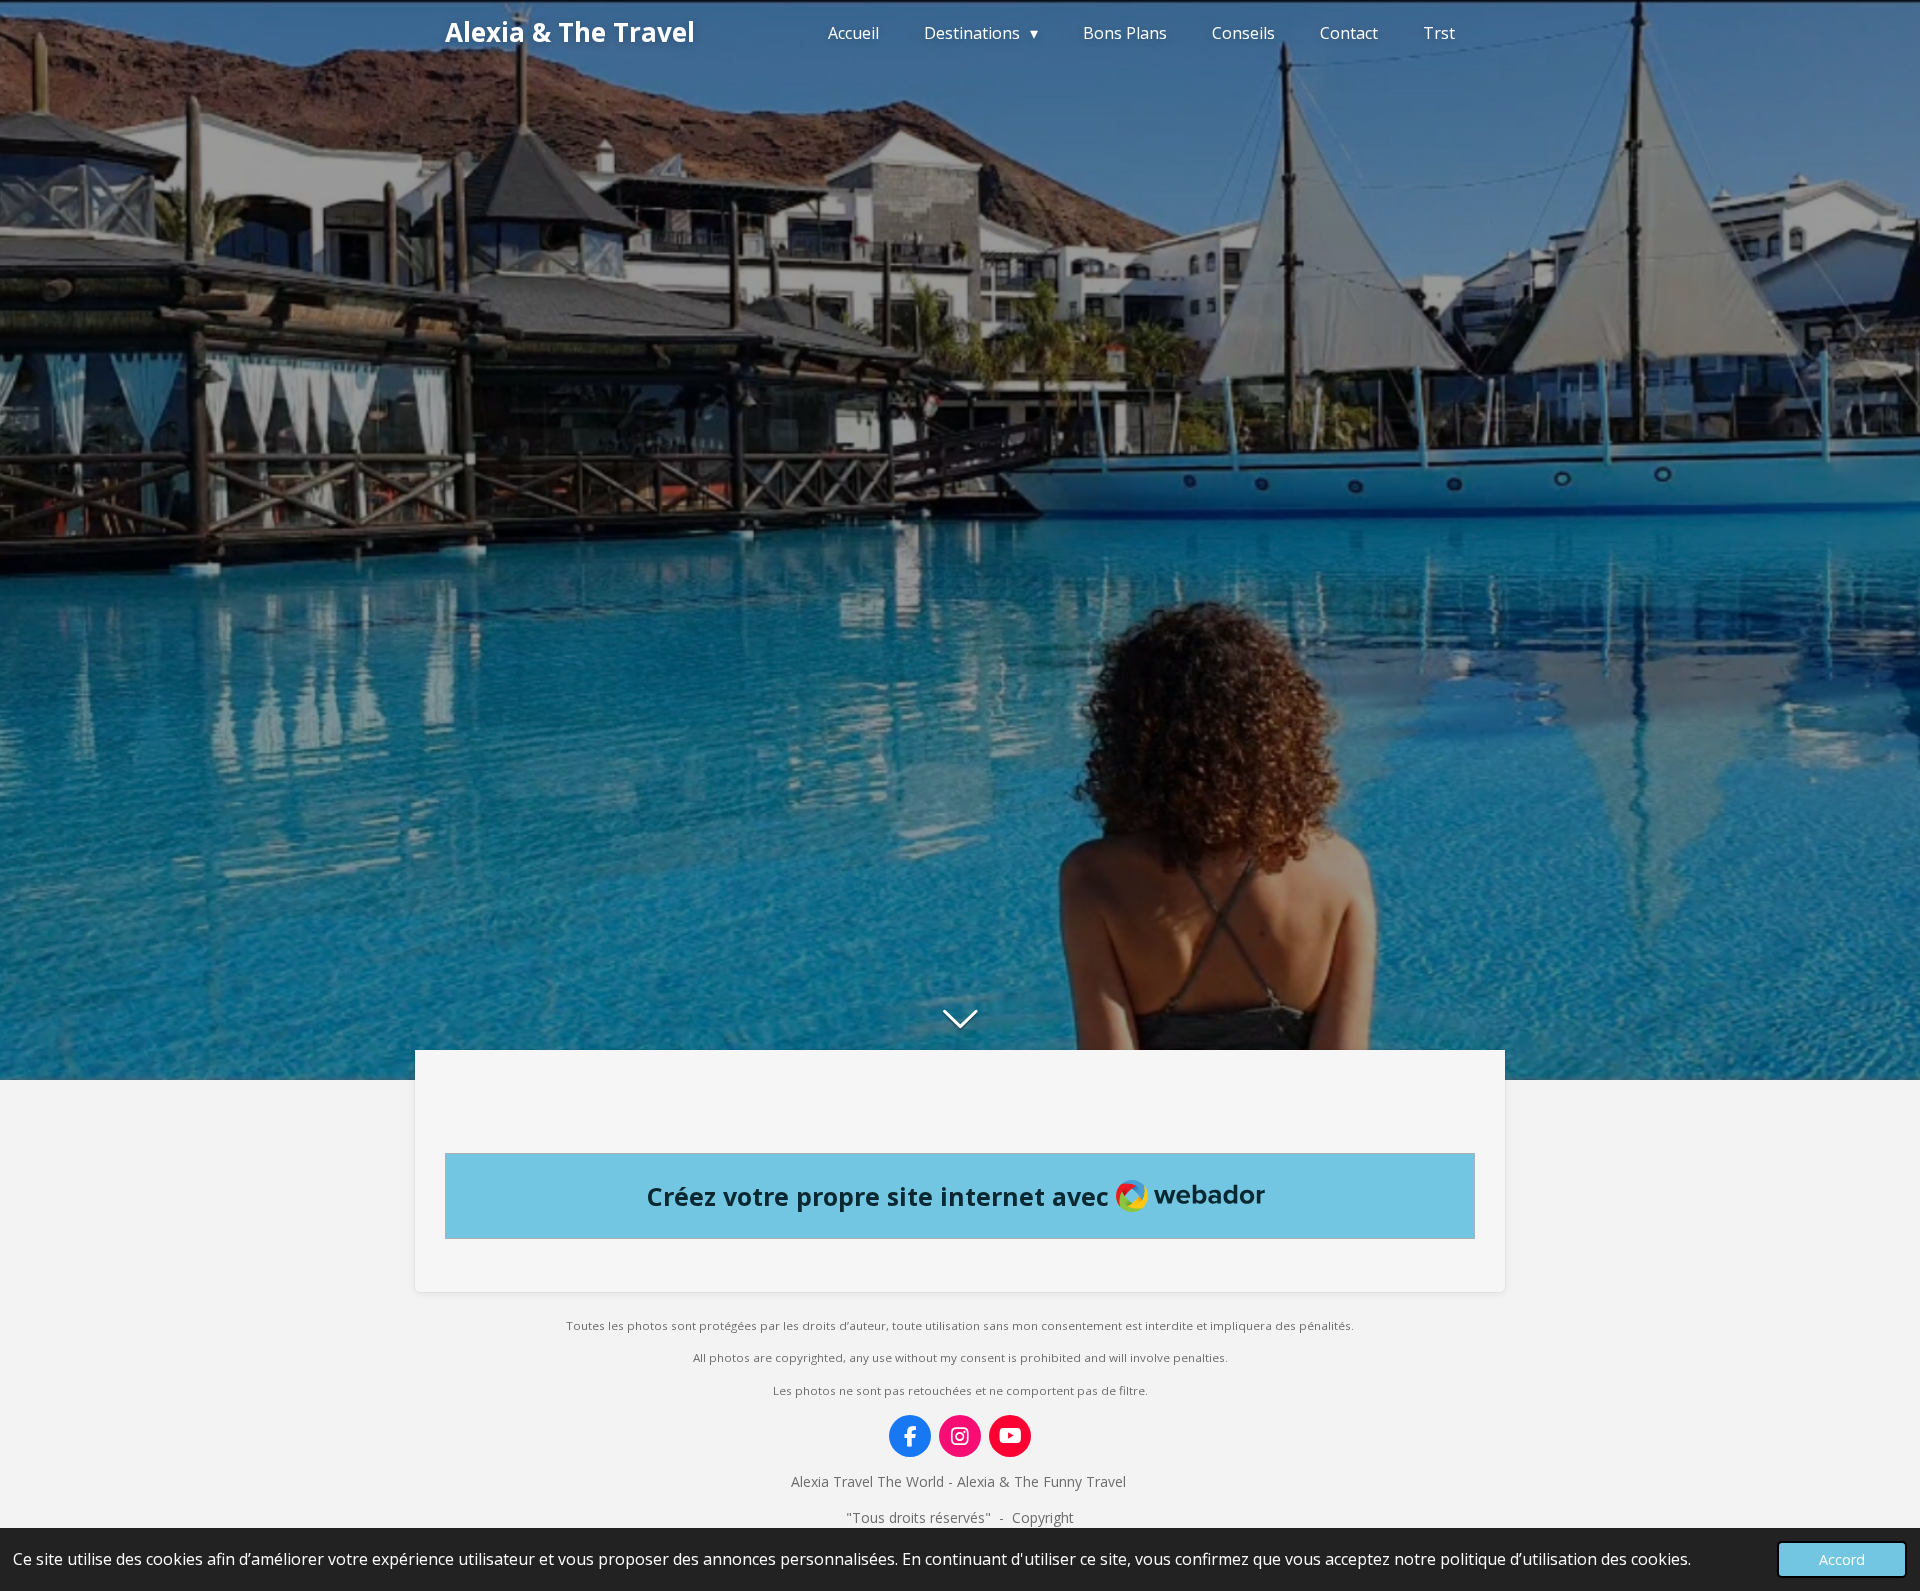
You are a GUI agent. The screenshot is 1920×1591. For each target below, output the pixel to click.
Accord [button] (1842, 1559)
